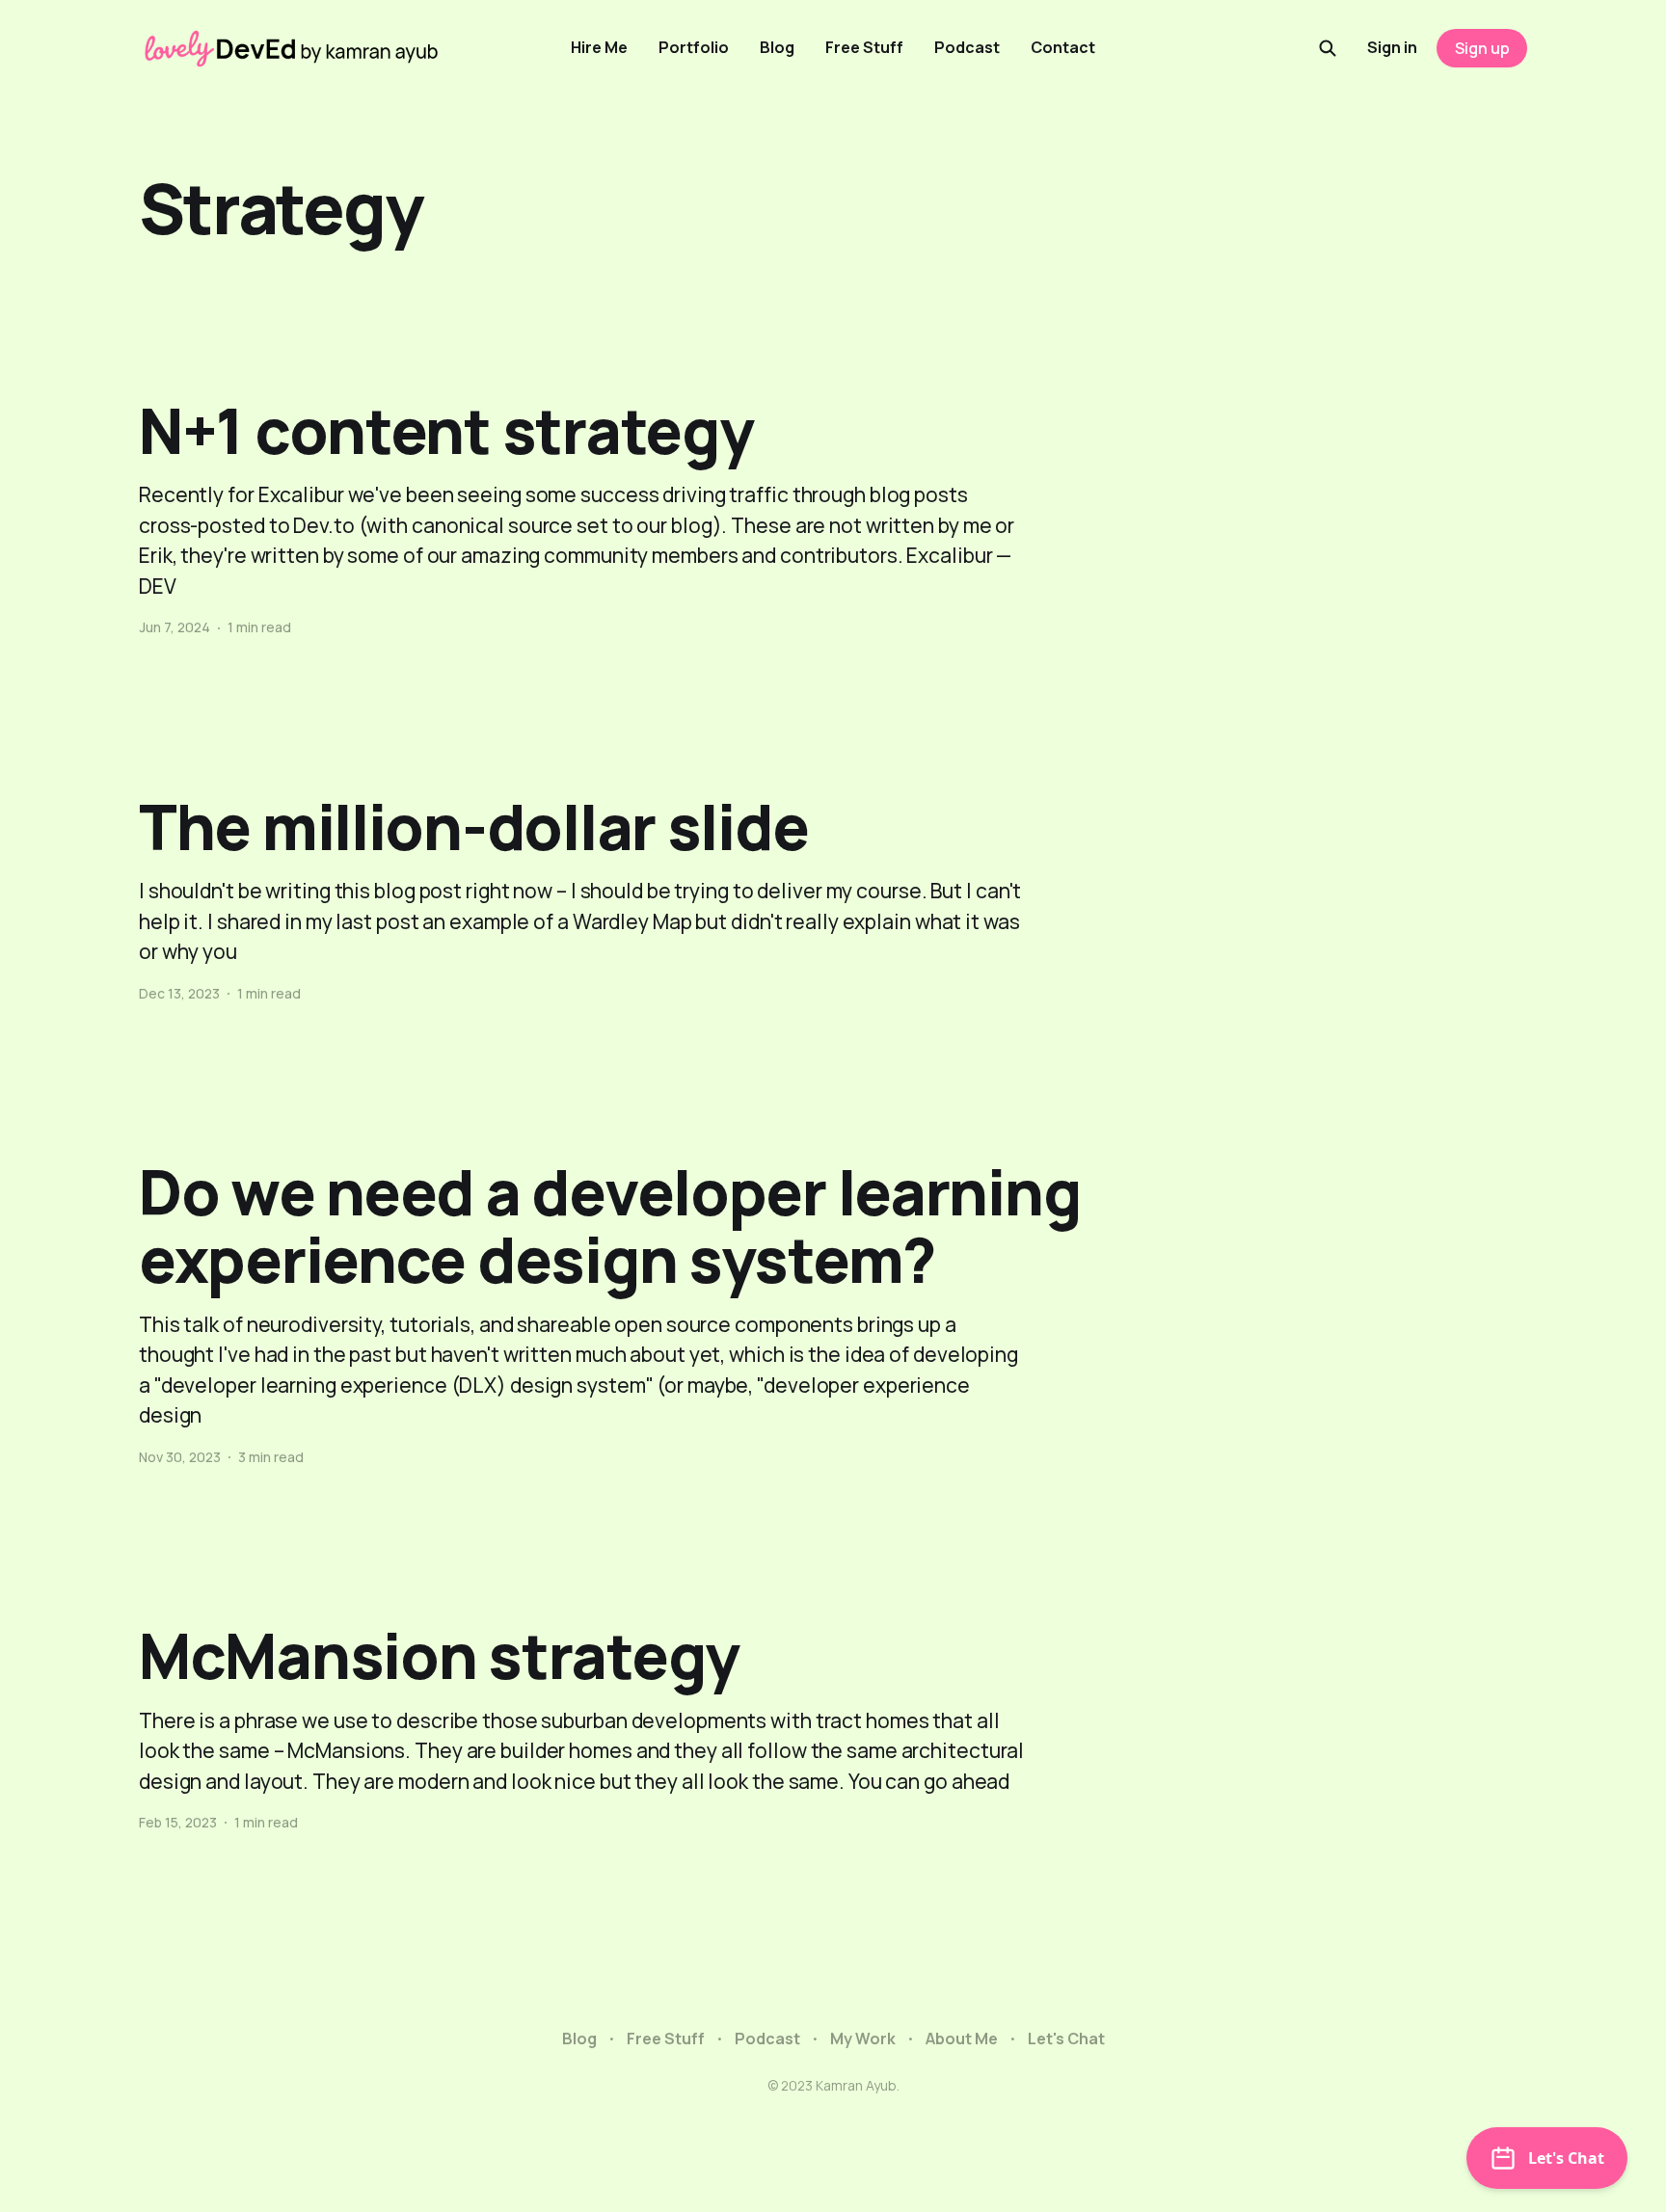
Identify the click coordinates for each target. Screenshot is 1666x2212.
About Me (962, 2039)
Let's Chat (1066, 2039)
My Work (863, 2039)
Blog (777, 47)
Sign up (1482, 48)
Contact (1063, 47)
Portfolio (694, 47)
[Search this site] (1328, 48)
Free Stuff (864, 47)
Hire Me (599, 47)
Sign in (1392, 47)
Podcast (967, 47)
